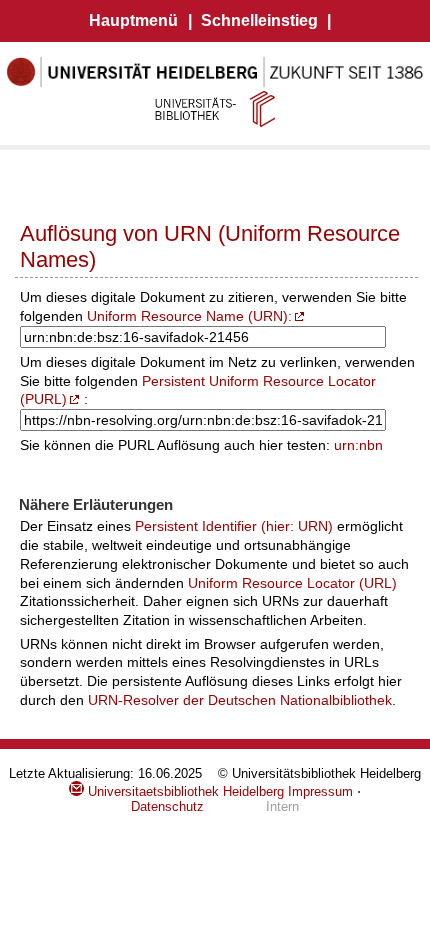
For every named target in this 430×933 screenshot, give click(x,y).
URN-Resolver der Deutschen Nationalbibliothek (240, 700)
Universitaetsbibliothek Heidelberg (184, 791)
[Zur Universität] (215, 83)
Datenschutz (167, 806)
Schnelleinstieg (259, 20)
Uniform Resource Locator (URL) (292, 583)
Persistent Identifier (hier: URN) (234, 526)
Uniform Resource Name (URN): (189, 316)
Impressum (320, 791)
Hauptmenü (133, 20)
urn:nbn (358, 445)
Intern (282, 806)
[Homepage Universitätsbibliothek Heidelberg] (215, 108)
